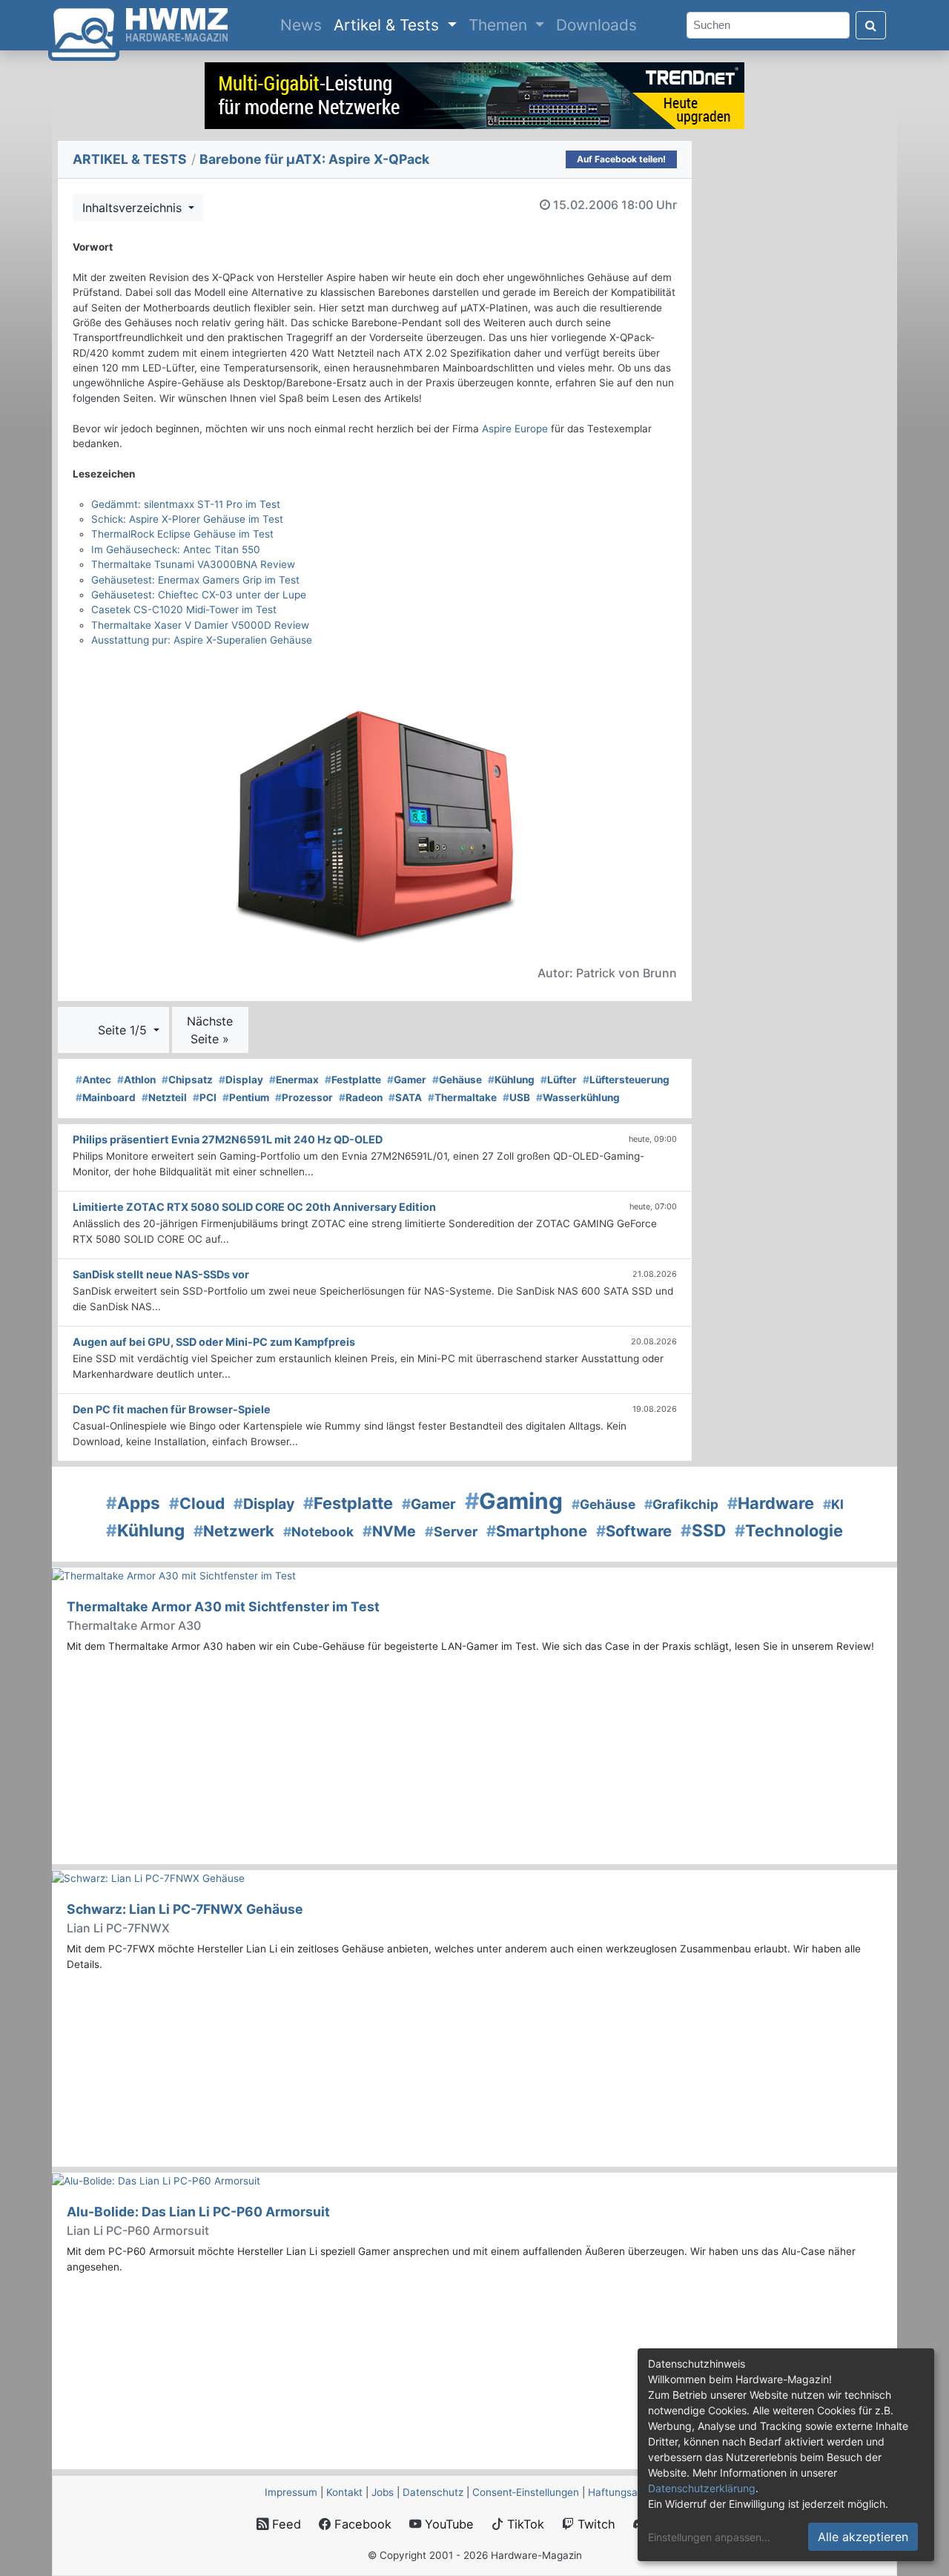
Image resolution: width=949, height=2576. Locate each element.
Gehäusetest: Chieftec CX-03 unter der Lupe (199, 595)
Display (241, 1080)
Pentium (246, 1097)
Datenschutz (433, 2492)
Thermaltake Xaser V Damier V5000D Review (200, 625)
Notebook (318, 1532)
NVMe (389, 1531)
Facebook (361, 2524)
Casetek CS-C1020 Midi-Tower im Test (184, 610)
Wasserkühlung (578, 1097)
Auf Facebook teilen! (621, 159)
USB (516, 1097)
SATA (405, 1097)
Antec (93, 1080)
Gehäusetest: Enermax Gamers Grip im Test (195, 580)
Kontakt (344, 2492)
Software (634, 1531)
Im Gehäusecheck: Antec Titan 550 (176, 549)
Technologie (789, 1530)
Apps (133, 1503)
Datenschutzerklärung (702, 2488)
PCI (205, 1097)
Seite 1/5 (124, 1030)
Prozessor (304, 1097)
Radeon (361, 1097)
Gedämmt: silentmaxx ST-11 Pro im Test (186, 504)
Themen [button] (500, 25)
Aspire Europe (515, 429)
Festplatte (353, 1080)
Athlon (136, 1080)
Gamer (407, 1080)
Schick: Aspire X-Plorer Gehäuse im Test (187, 519)
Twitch (595, 2524)
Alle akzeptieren (863, 2537)
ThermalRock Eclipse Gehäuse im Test (182, 534)
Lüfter (559, 1080)
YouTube (447, 2524)
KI (833, 1504)
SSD (703, 1530)
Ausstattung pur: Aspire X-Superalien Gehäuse (202, 640)
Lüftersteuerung (626, 1080)
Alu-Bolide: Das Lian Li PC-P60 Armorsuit (198, 2212)
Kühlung (511, 1080)
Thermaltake (462, 1097)
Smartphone (537, 1531)
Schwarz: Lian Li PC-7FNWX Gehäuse (185, 1909)
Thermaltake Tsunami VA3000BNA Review (193, 564)
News (304, 24)
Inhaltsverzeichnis (134, 208)
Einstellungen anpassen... (709, 2537)
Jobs (383, 2492)
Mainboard (106, 1097)
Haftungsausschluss (636, 2492)
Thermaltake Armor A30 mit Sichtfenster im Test (223, 1606)
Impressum (291, 2492)
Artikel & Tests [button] (388, 25)
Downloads (596, 25)
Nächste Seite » (210, 1030)
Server (451, 1532)
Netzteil (164, 1097)
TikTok (524, 2524)
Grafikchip (681, 1504)
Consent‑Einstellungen (526, 2492)
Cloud (197, 1503)
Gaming (514, 1501)
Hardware (771, 1503)
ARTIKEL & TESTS (130, 159)
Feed (285, 2524)
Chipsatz (187, 1080)
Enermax (294, 1080)
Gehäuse (457, 1080)
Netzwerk (234, 1531)
